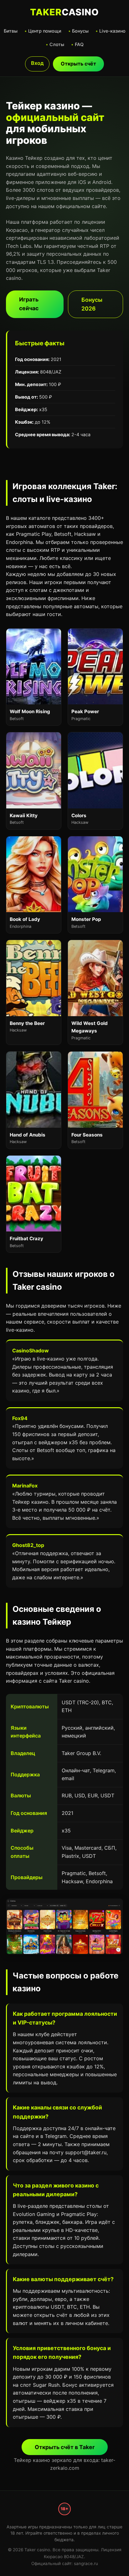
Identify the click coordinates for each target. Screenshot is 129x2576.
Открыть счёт (78, 64)
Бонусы (80, 31)
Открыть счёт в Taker (65, 2447)
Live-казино (112, 31)
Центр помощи (45, 31)
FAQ (79, 44)
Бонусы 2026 (92, 304)
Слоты (57, 44)
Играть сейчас (29, 304)
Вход (37, 63)
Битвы (11, 31)
